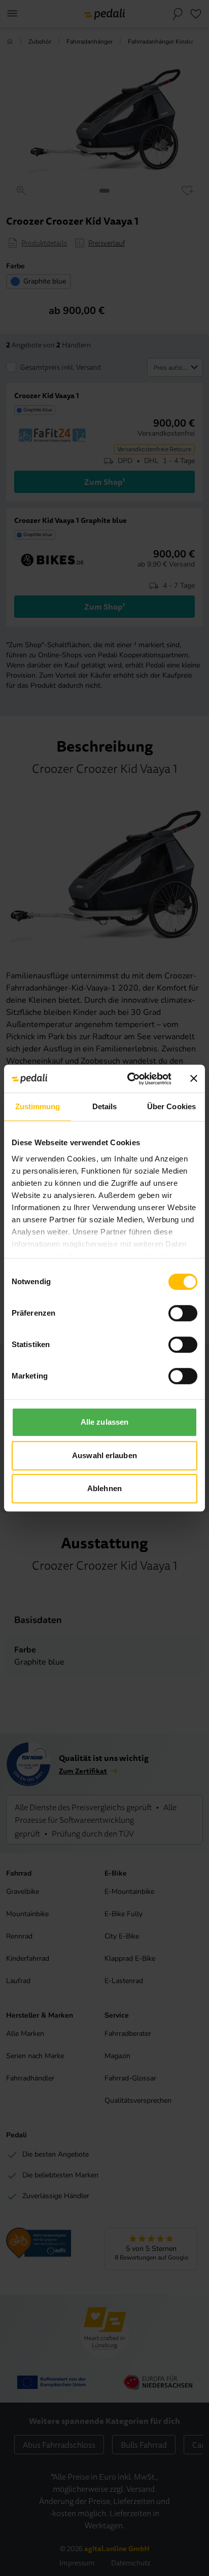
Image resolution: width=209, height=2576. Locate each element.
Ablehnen (104, 1488)
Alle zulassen (104, 1422)
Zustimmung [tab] (38, 1106)
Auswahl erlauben (104, 1455)
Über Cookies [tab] (171, 1106)
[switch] (183, 1313)
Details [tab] (105, 1106)
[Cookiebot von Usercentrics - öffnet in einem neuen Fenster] (129, 1079)
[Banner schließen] (194, 1079)
